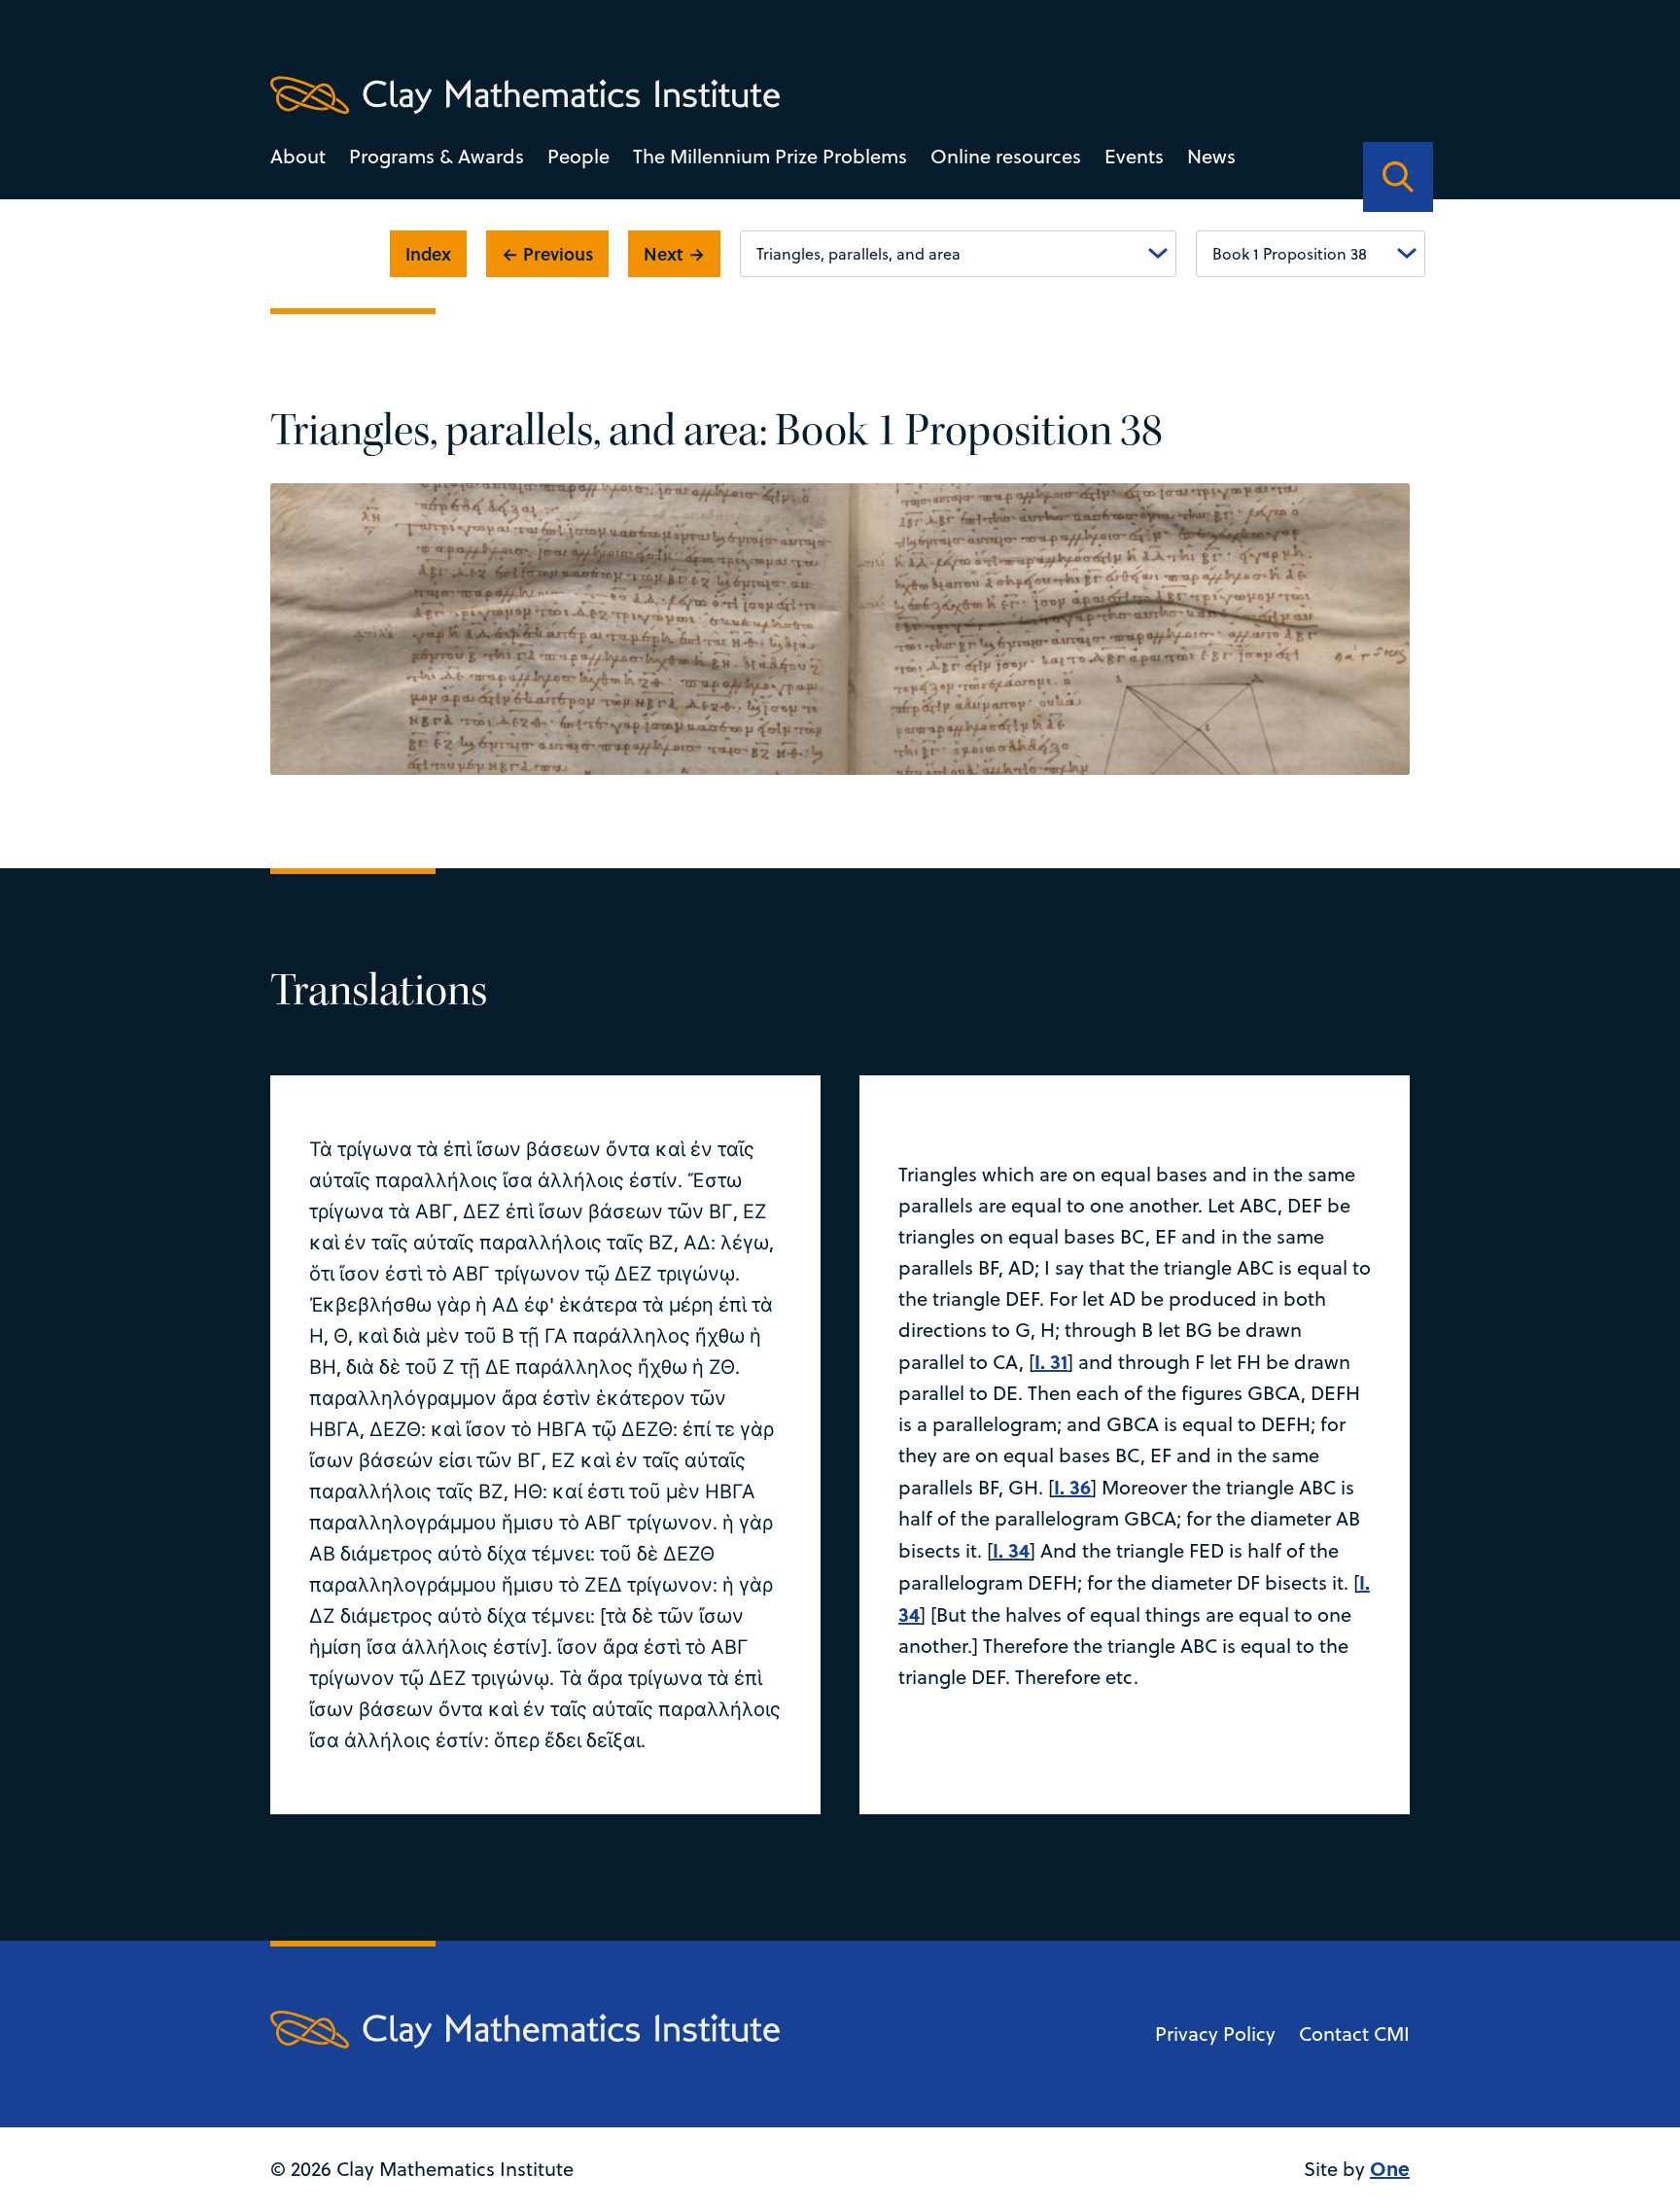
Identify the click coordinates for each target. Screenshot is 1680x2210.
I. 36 (1072, 1486)
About (298, 156)
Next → (674, 254)
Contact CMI (1354, 2034)
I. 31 (1051, 1361)
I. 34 (1011, 1549)
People (578, 156)
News (1211, 156)
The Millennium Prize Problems (770, 156)
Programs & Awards (437, 156)
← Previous (547, 254)
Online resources (1006, 156)
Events (1134, 156)
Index (428, 254)
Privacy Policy (1215, 2034)
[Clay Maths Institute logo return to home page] (525, 95)
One (1390, 2168)
